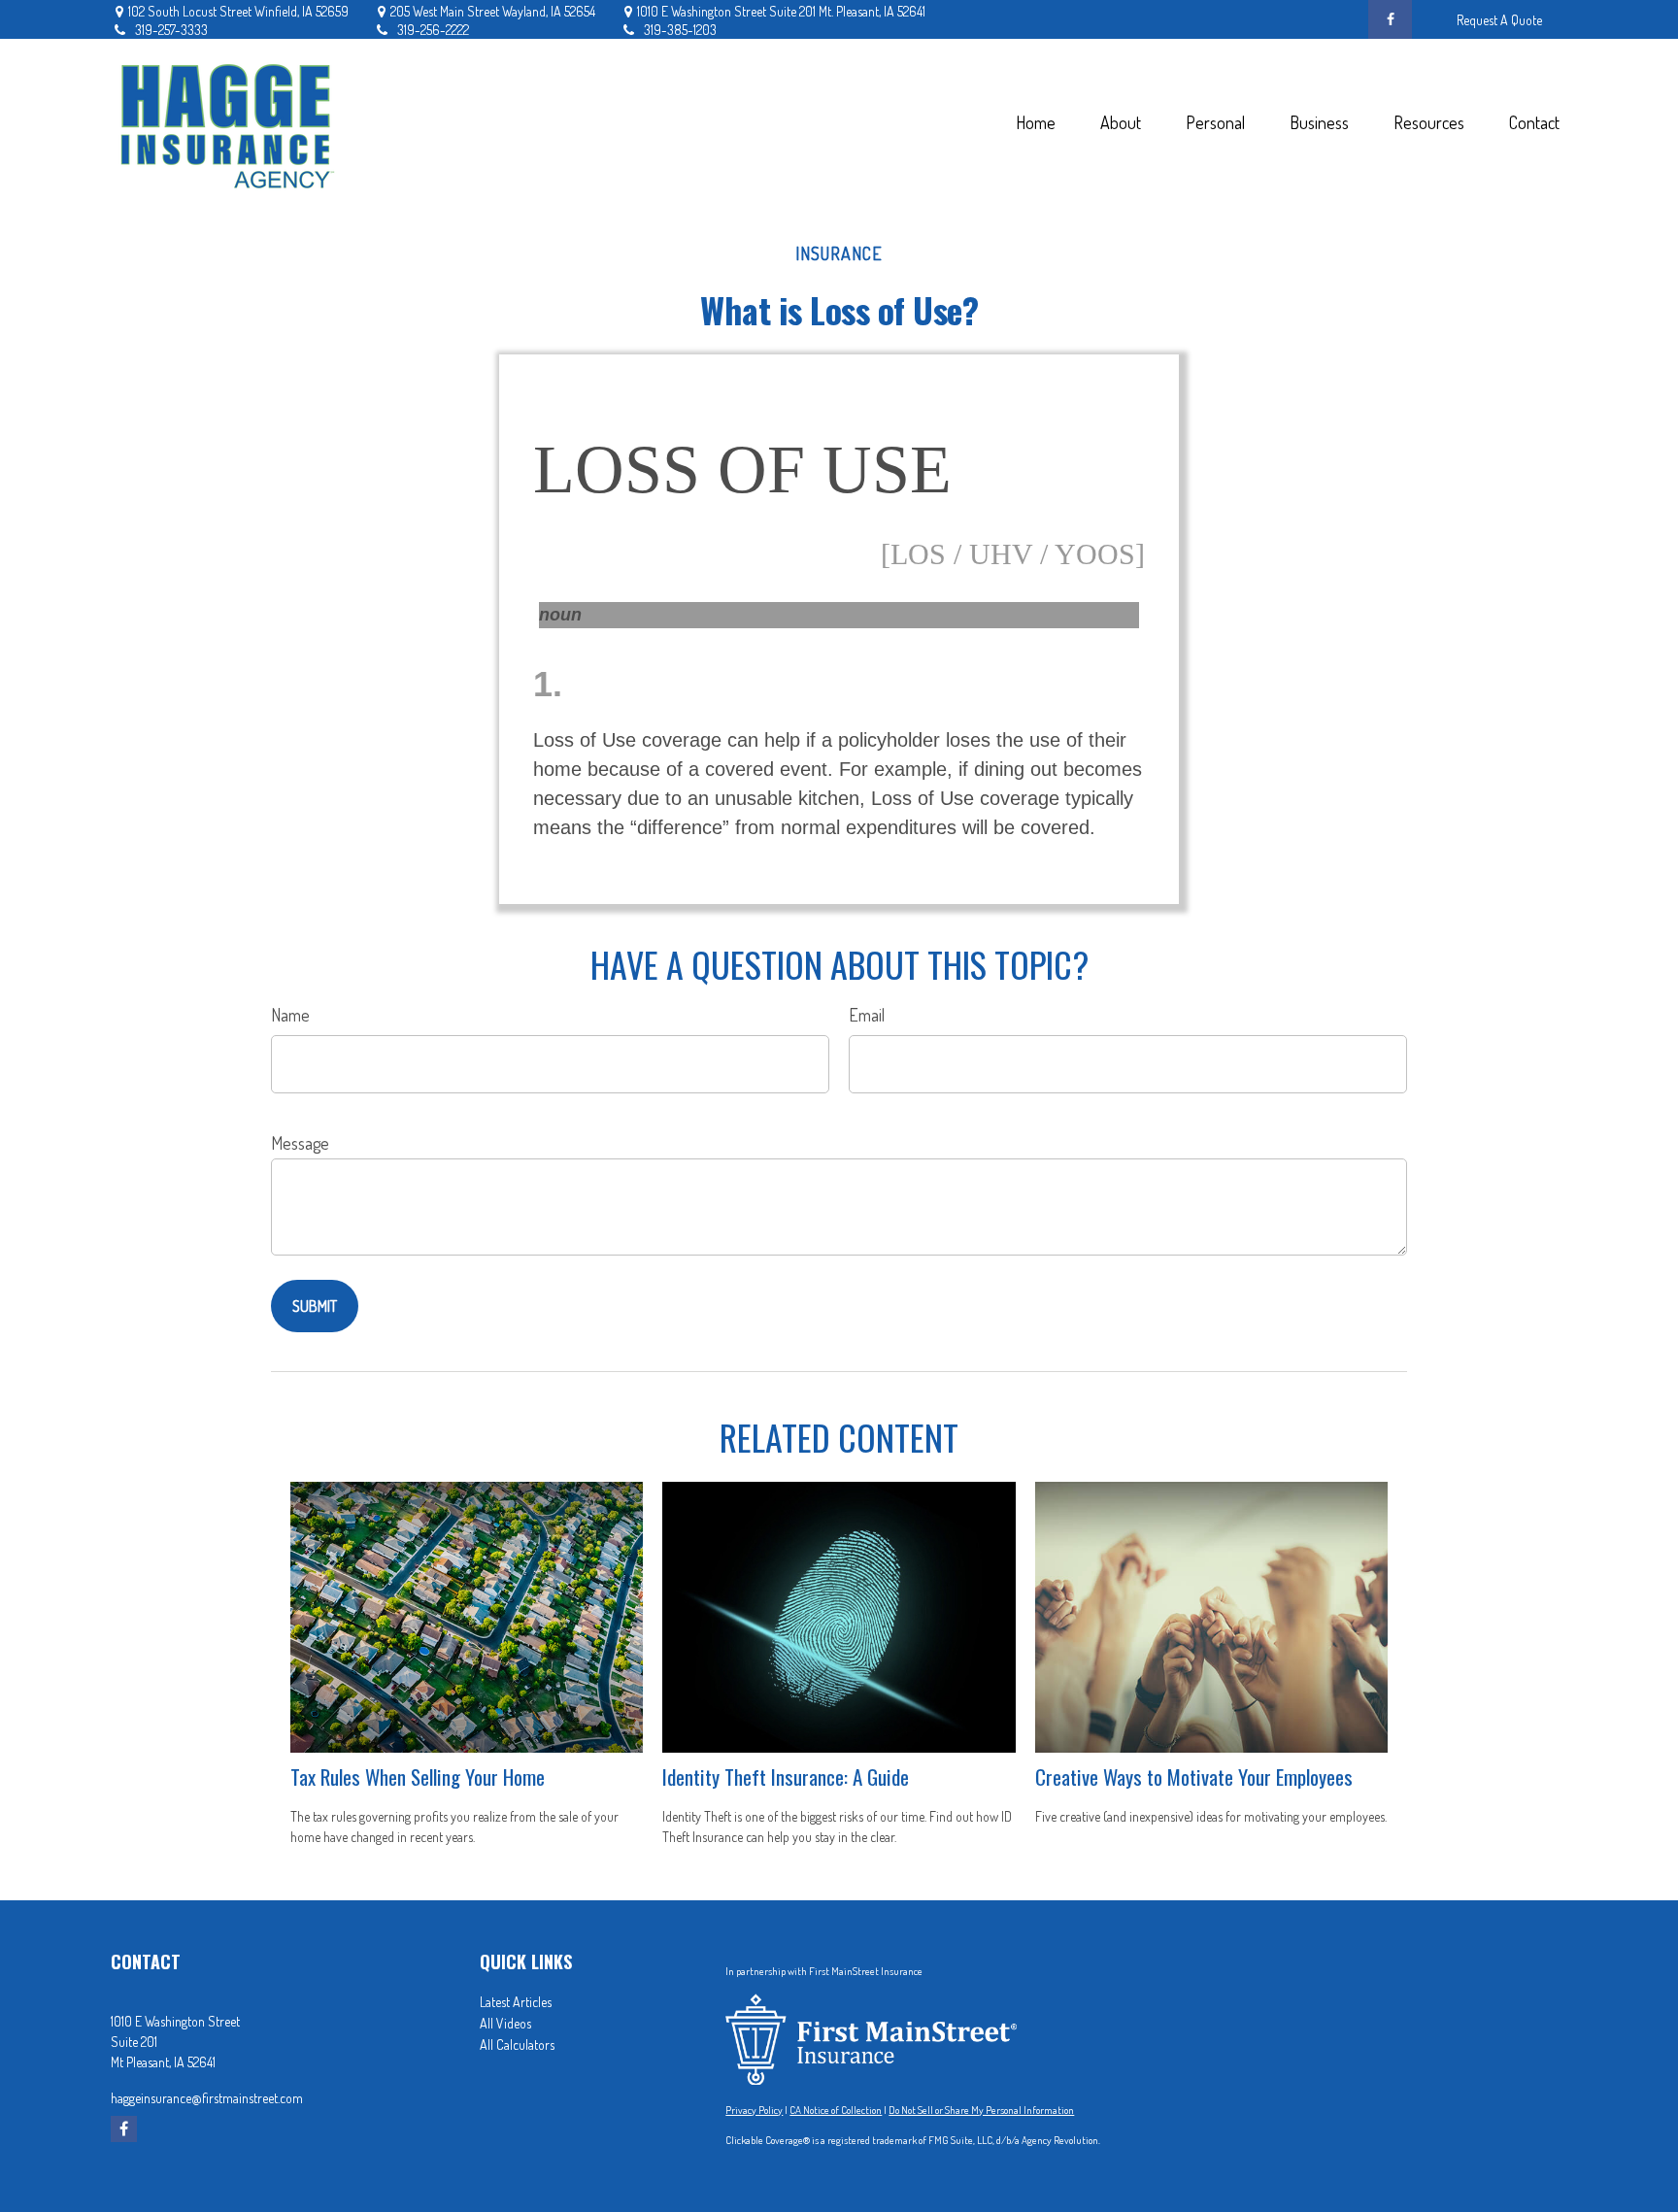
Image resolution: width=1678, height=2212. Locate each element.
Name (290, 1015)
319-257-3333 (171, 30)
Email (867, 1015)
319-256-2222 (433, 30)
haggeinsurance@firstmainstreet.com (207, 2098)
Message (300, 1143)
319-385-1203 (680, 30)
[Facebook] (1390, 19)
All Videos (505, 2023)
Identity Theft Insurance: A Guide (786, 1776)
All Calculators (517, 2044)
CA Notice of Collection (836, 2110)
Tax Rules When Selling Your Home (418, 1776)
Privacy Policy (754, 2110)
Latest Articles (516, 2002)
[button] (1035, 122)
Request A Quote (1499, 20)
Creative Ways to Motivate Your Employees (1194, 1776)
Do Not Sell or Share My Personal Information (981, 2110)
